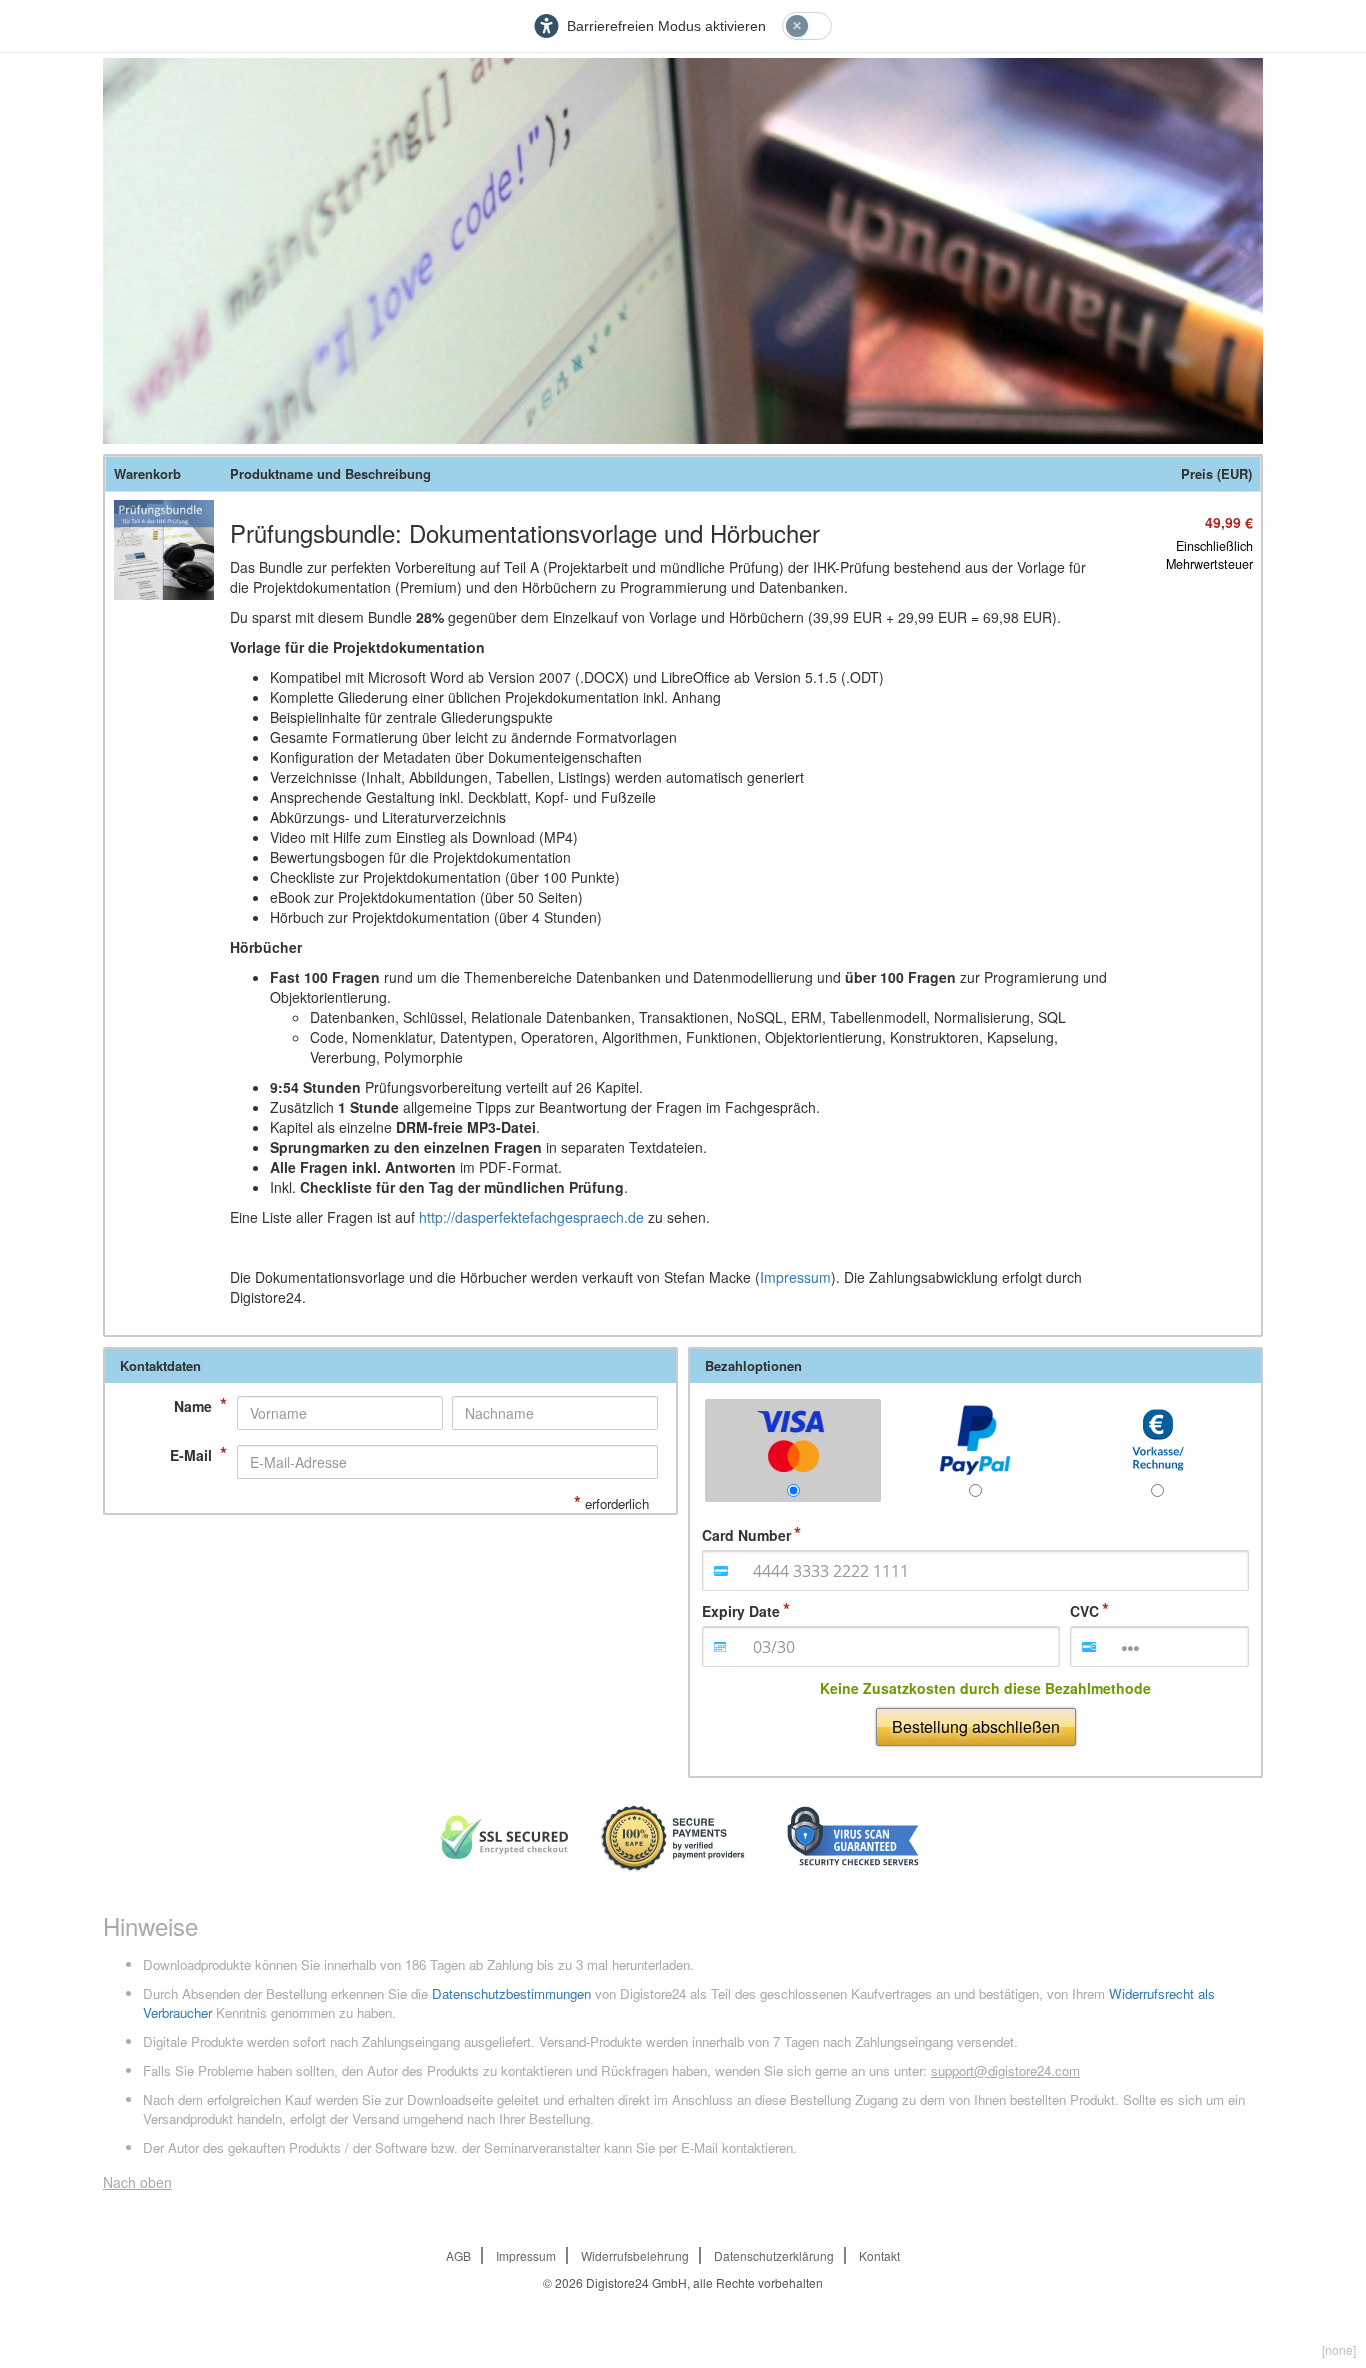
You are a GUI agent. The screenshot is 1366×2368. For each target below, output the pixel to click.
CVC (1084, 1611)
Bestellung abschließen (976, 1726)
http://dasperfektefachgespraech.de (531, 1217)
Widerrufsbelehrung (635, 2255)
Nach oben (137, 2182)
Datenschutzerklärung (774, 2255)
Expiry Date (741, 1611)
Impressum (795, 1277)
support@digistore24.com (1005, 2070)
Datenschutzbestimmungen (511, 1993)
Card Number (746, 1535)
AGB (458, 2255)
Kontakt (879, 2255)
